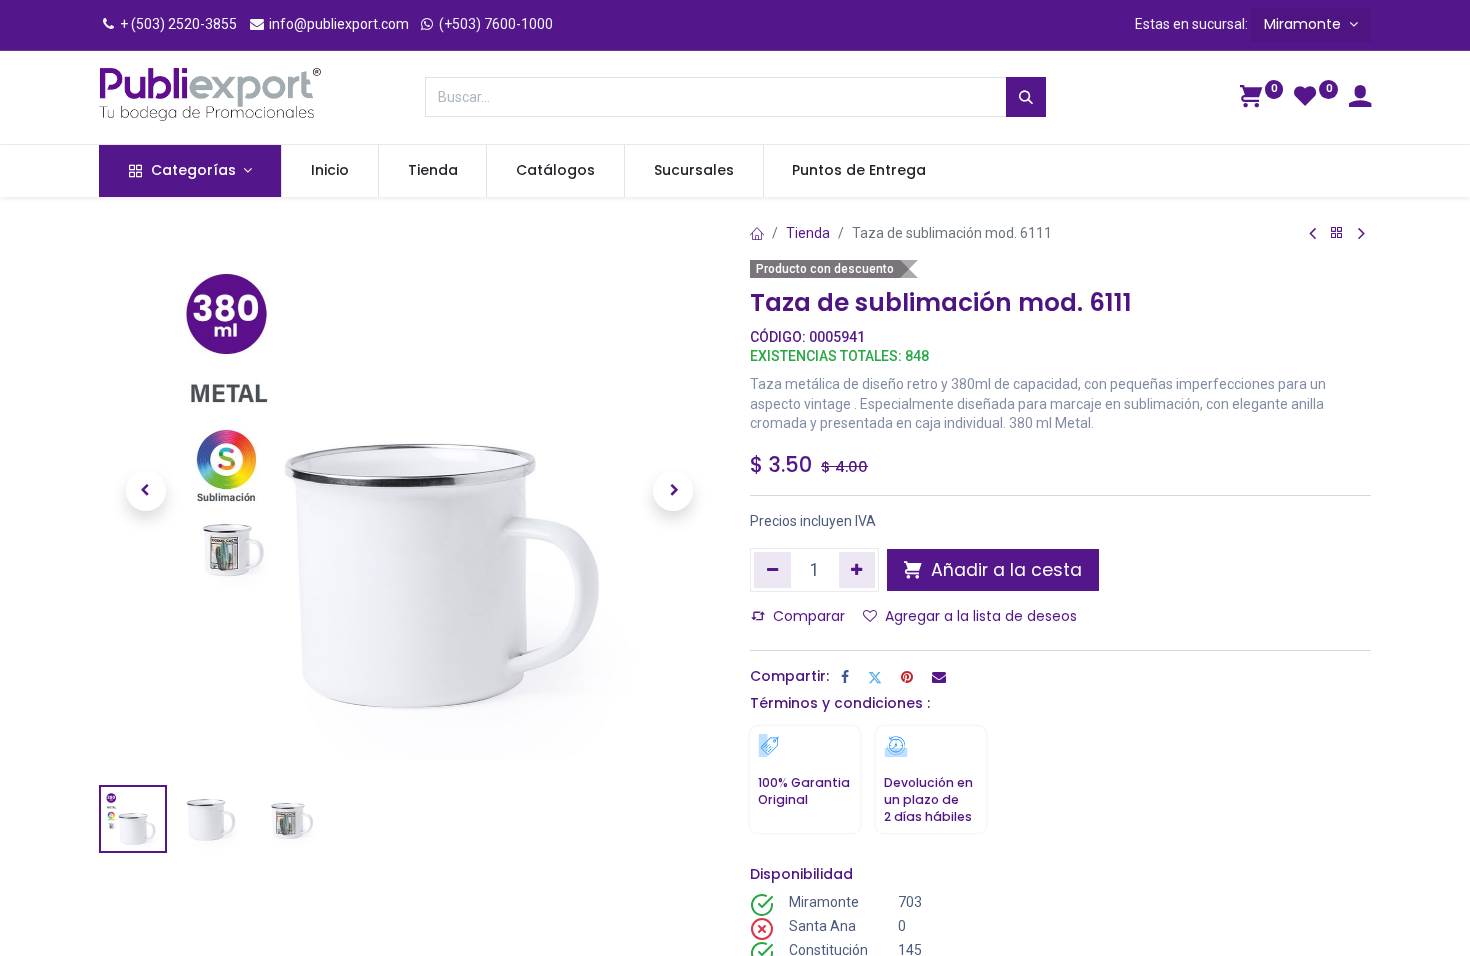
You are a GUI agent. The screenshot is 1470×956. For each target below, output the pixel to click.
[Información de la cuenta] (1360, 99)
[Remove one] (772, 570)
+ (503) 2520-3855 (177, 24)
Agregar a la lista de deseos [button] (981, 616)
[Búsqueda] (1026, 97)
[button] (145, 491)
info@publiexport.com (337, 24)
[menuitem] (330, 171)
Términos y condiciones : (840, 703)
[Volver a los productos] (1337, 233)
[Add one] (857, 570)
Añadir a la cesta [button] (1004, 570)
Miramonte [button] (1304, 24)
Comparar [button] (809, 616)
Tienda (808, 233)
